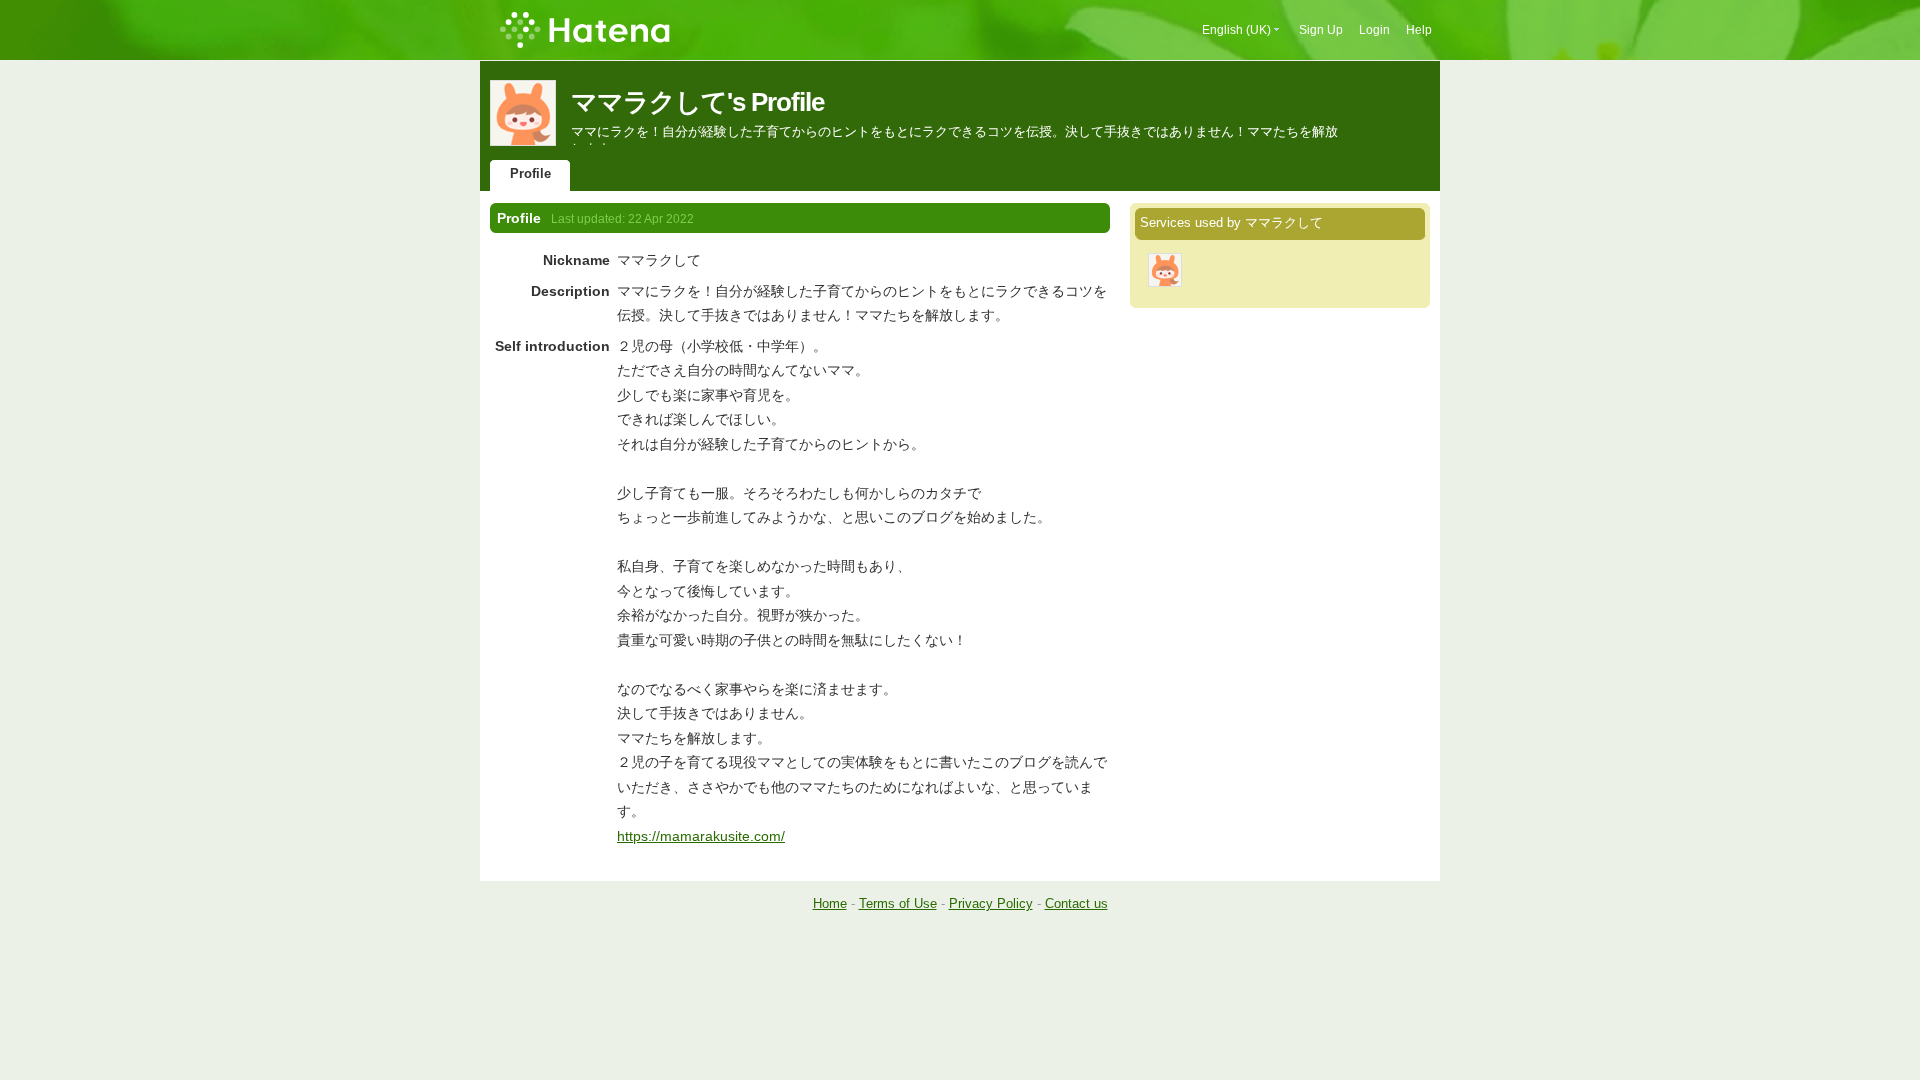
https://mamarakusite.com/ (701, 836)
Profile (530, 173)
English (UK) (1236, 30)
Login (1374, 30)
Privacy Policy (991, 903)
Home (830, 903)
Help (1419, 30)
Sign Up (1321, 30)
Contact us (1076, 903)
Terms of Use (898, 903)
